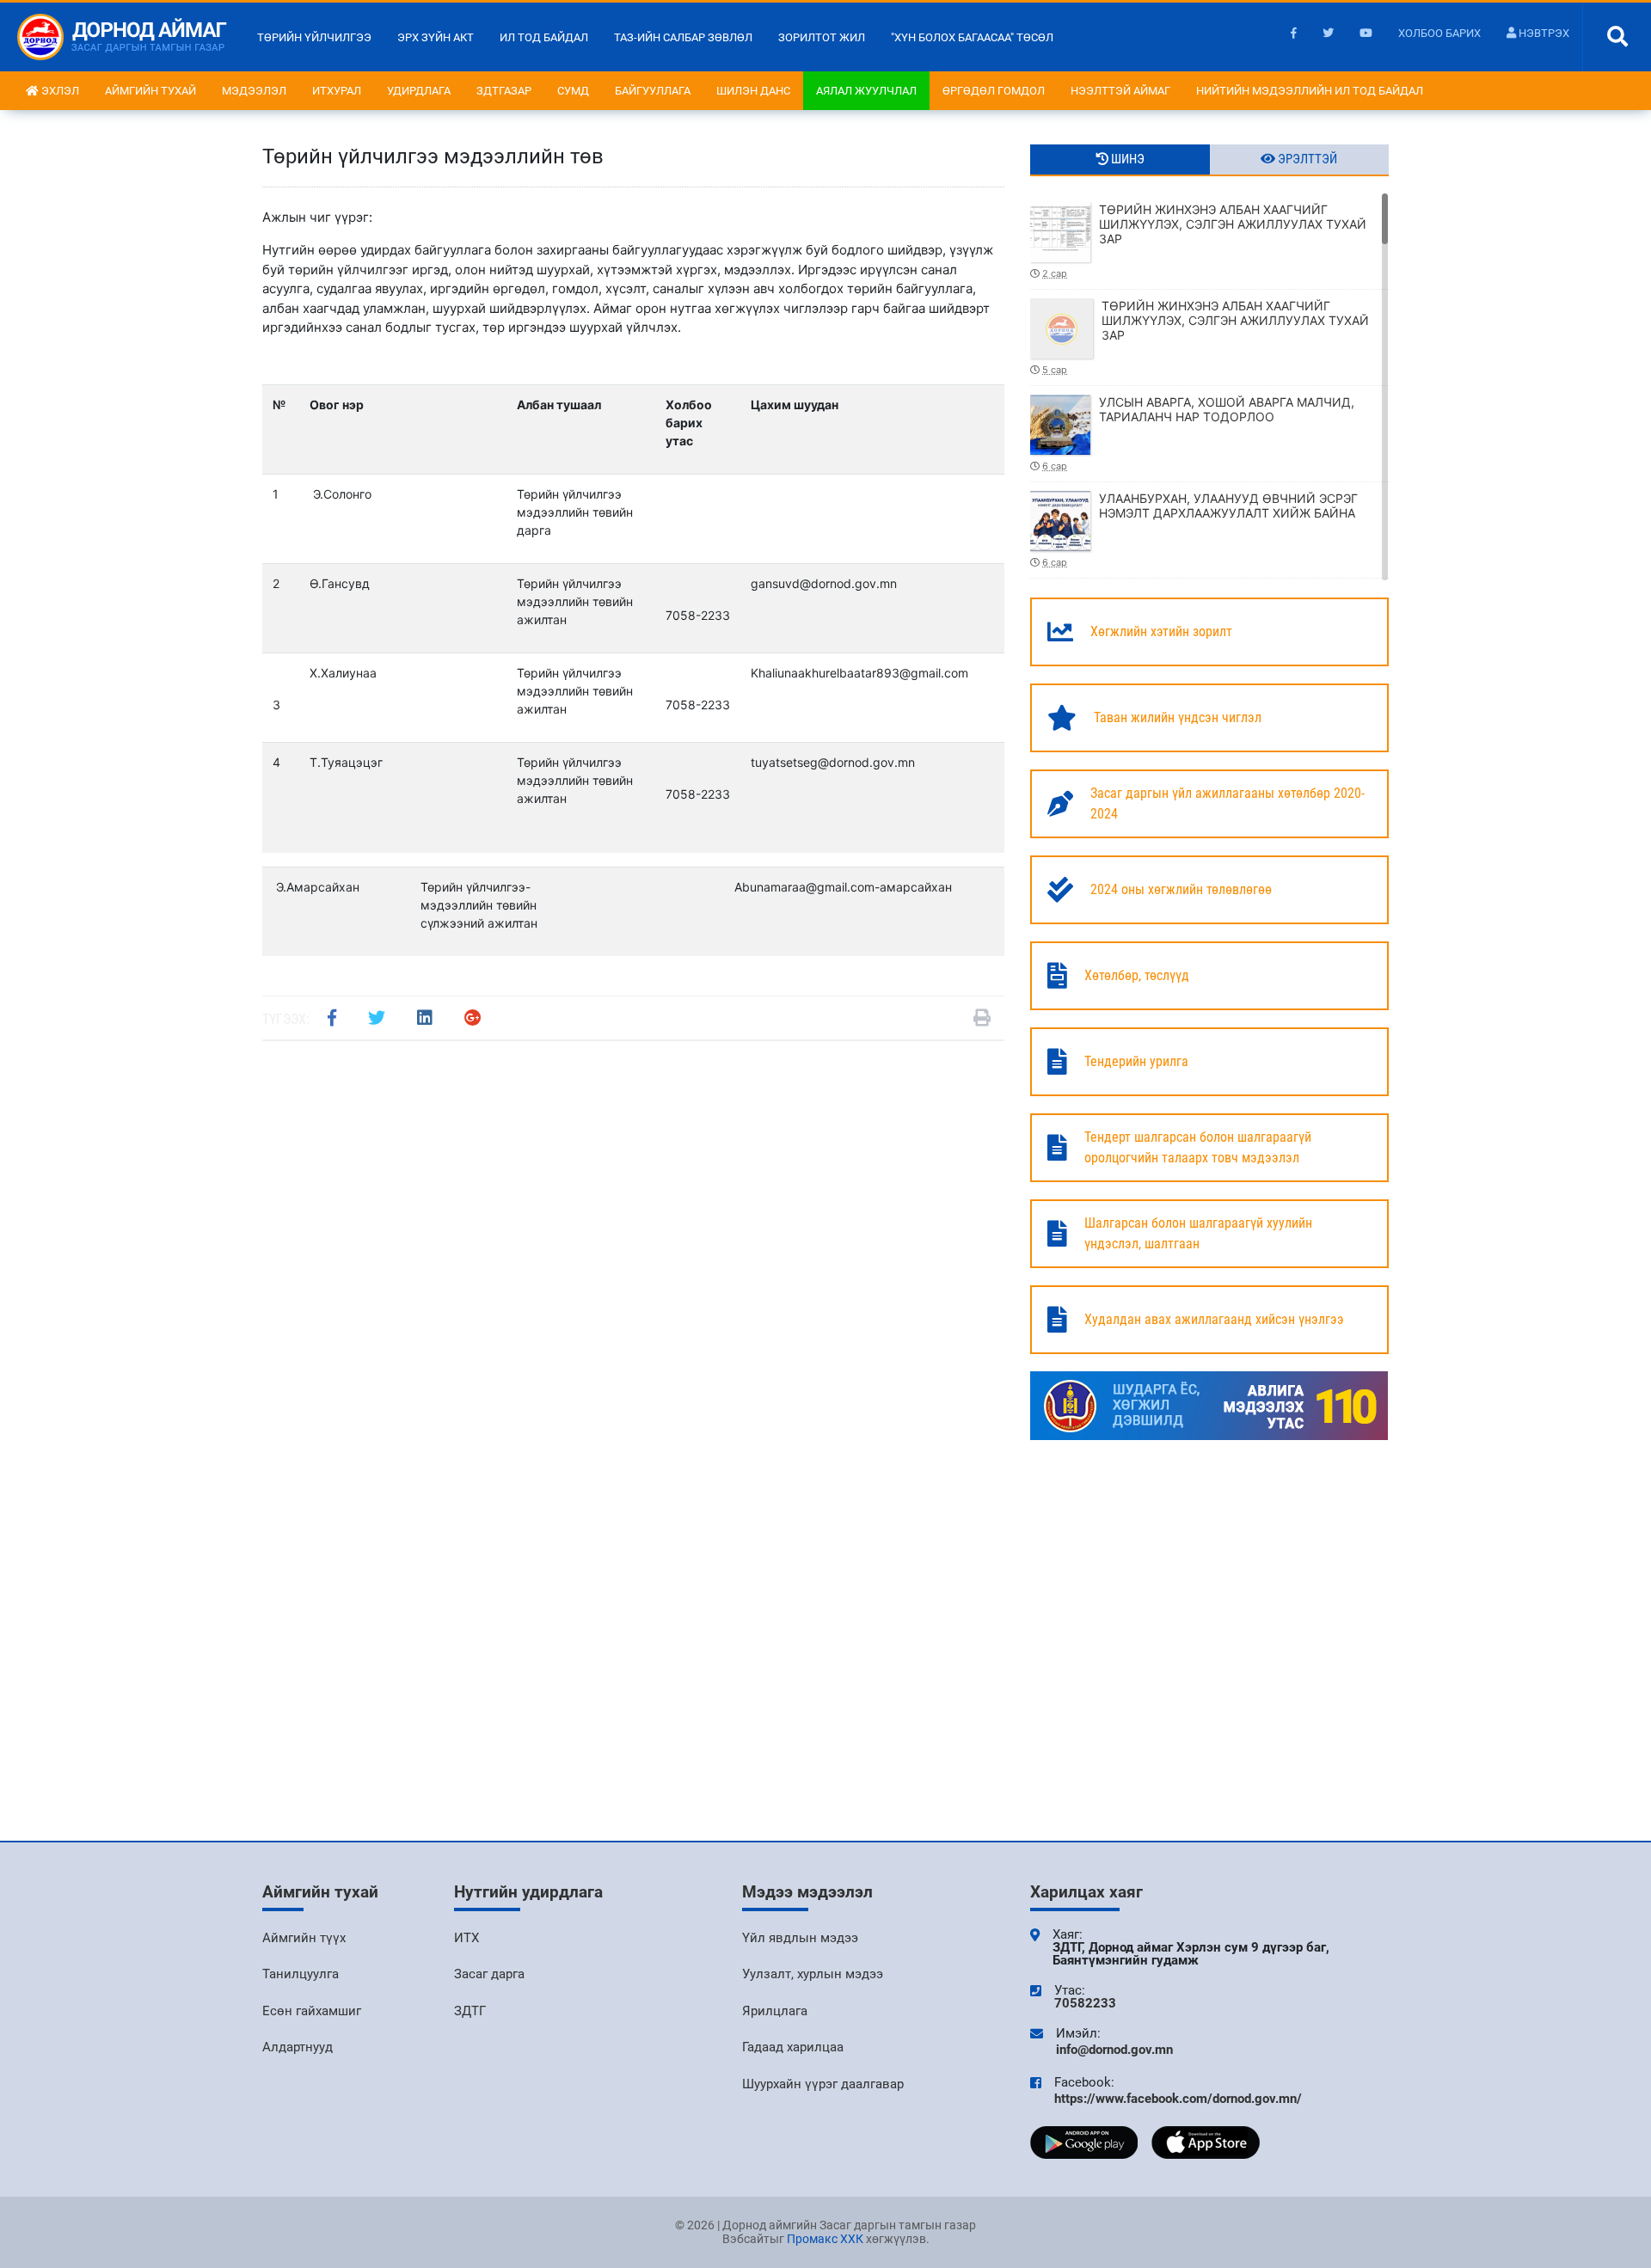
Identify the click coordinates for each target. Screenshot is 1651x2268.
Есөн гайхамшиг (312, 2011)
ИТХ (466, 1938)
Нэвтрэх (1543, 33)
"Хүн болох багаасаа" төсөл (972, 37)
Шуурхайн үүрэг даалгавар (823, 2084)
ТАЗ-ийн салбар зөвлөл (683, 37)
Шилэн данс (753, 91)
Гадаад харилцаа (793, 2047)
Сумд (573, 91)
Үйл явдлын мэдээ (800, 1938)
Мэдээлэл (254, 91)
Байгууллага (653, 91)
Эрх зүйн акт (436, 37)
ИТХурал (337, 91)
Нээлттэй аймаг (1120, 91)
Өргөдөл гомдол (994, 91)
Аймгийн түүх (304, 1938)
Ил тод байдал (544, 37)
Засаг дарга (489, 1974)
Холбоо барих (1439, 33)
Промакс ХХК (825, 2239)
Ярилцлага (775, 2011)
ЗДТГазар (504, 91)
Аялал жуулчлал (866, 91)
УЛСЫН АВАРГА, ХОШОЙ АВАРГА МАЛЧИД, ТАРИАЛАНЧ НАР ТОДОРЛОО (1198, 433)
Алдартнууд (298, 2047)
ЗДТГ (470, 2011)
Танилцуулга (301, 1974)
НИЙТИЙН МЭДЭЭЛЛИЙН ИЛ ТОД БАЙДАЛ (1310, 91)
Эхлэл (59, 91)
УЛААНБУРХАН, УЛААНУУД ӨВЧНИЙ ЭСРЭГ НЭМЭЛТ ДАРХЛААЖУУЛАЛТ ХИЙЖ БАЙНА (1200, 530)
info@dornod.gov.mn (1114, 2050)
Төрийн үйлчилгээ (314, 37)
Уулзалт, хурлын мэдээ (813, 1974)
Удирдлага (419, 91)
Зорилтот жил (822, 37)
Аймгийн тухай (150, 91)
